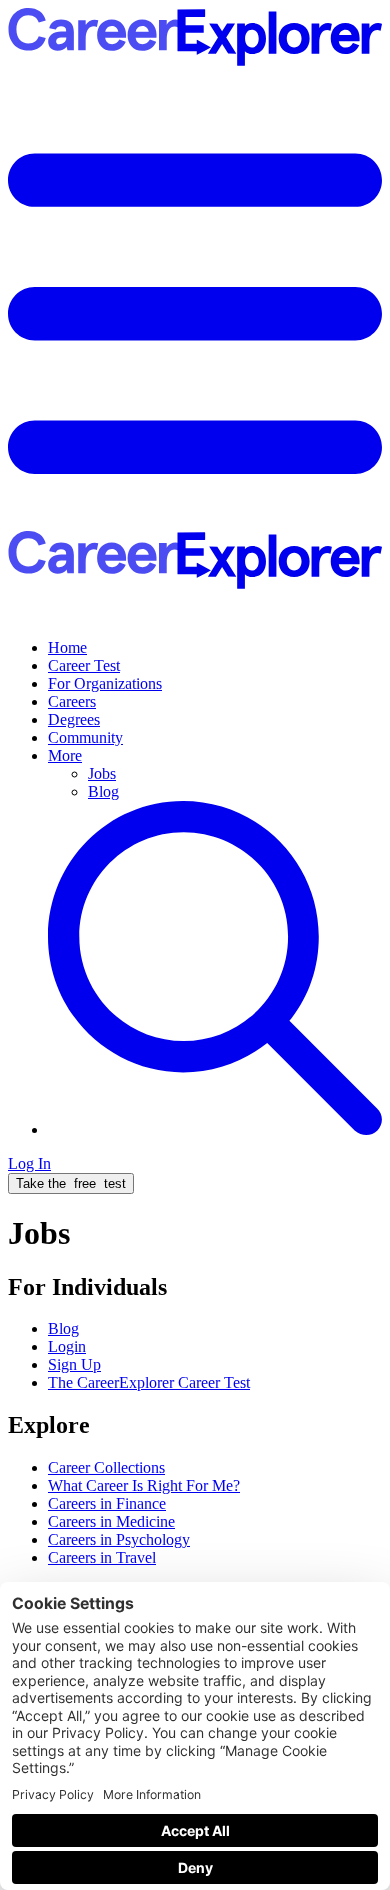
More (65, 755)
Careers (72, 701)
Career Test (84, 665)
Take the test (71, 1183)
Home (67, 647)
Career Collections (106, 1467)
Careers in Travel (102, 1557)
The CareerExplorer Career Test (149, 1382)
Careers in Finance (107, 1503)
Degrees (74, 719)
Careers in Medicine (111, 1521)
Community (85, 737)
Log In (29, 1163)
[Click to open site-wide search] (215, 1129)
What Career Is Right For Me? (144, 1485)
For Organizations (105, 683)
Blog (103, 791)
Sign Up (74, 1364)
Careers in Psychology (119, 1539)
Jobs (102, 773)
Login (67, 1346)
